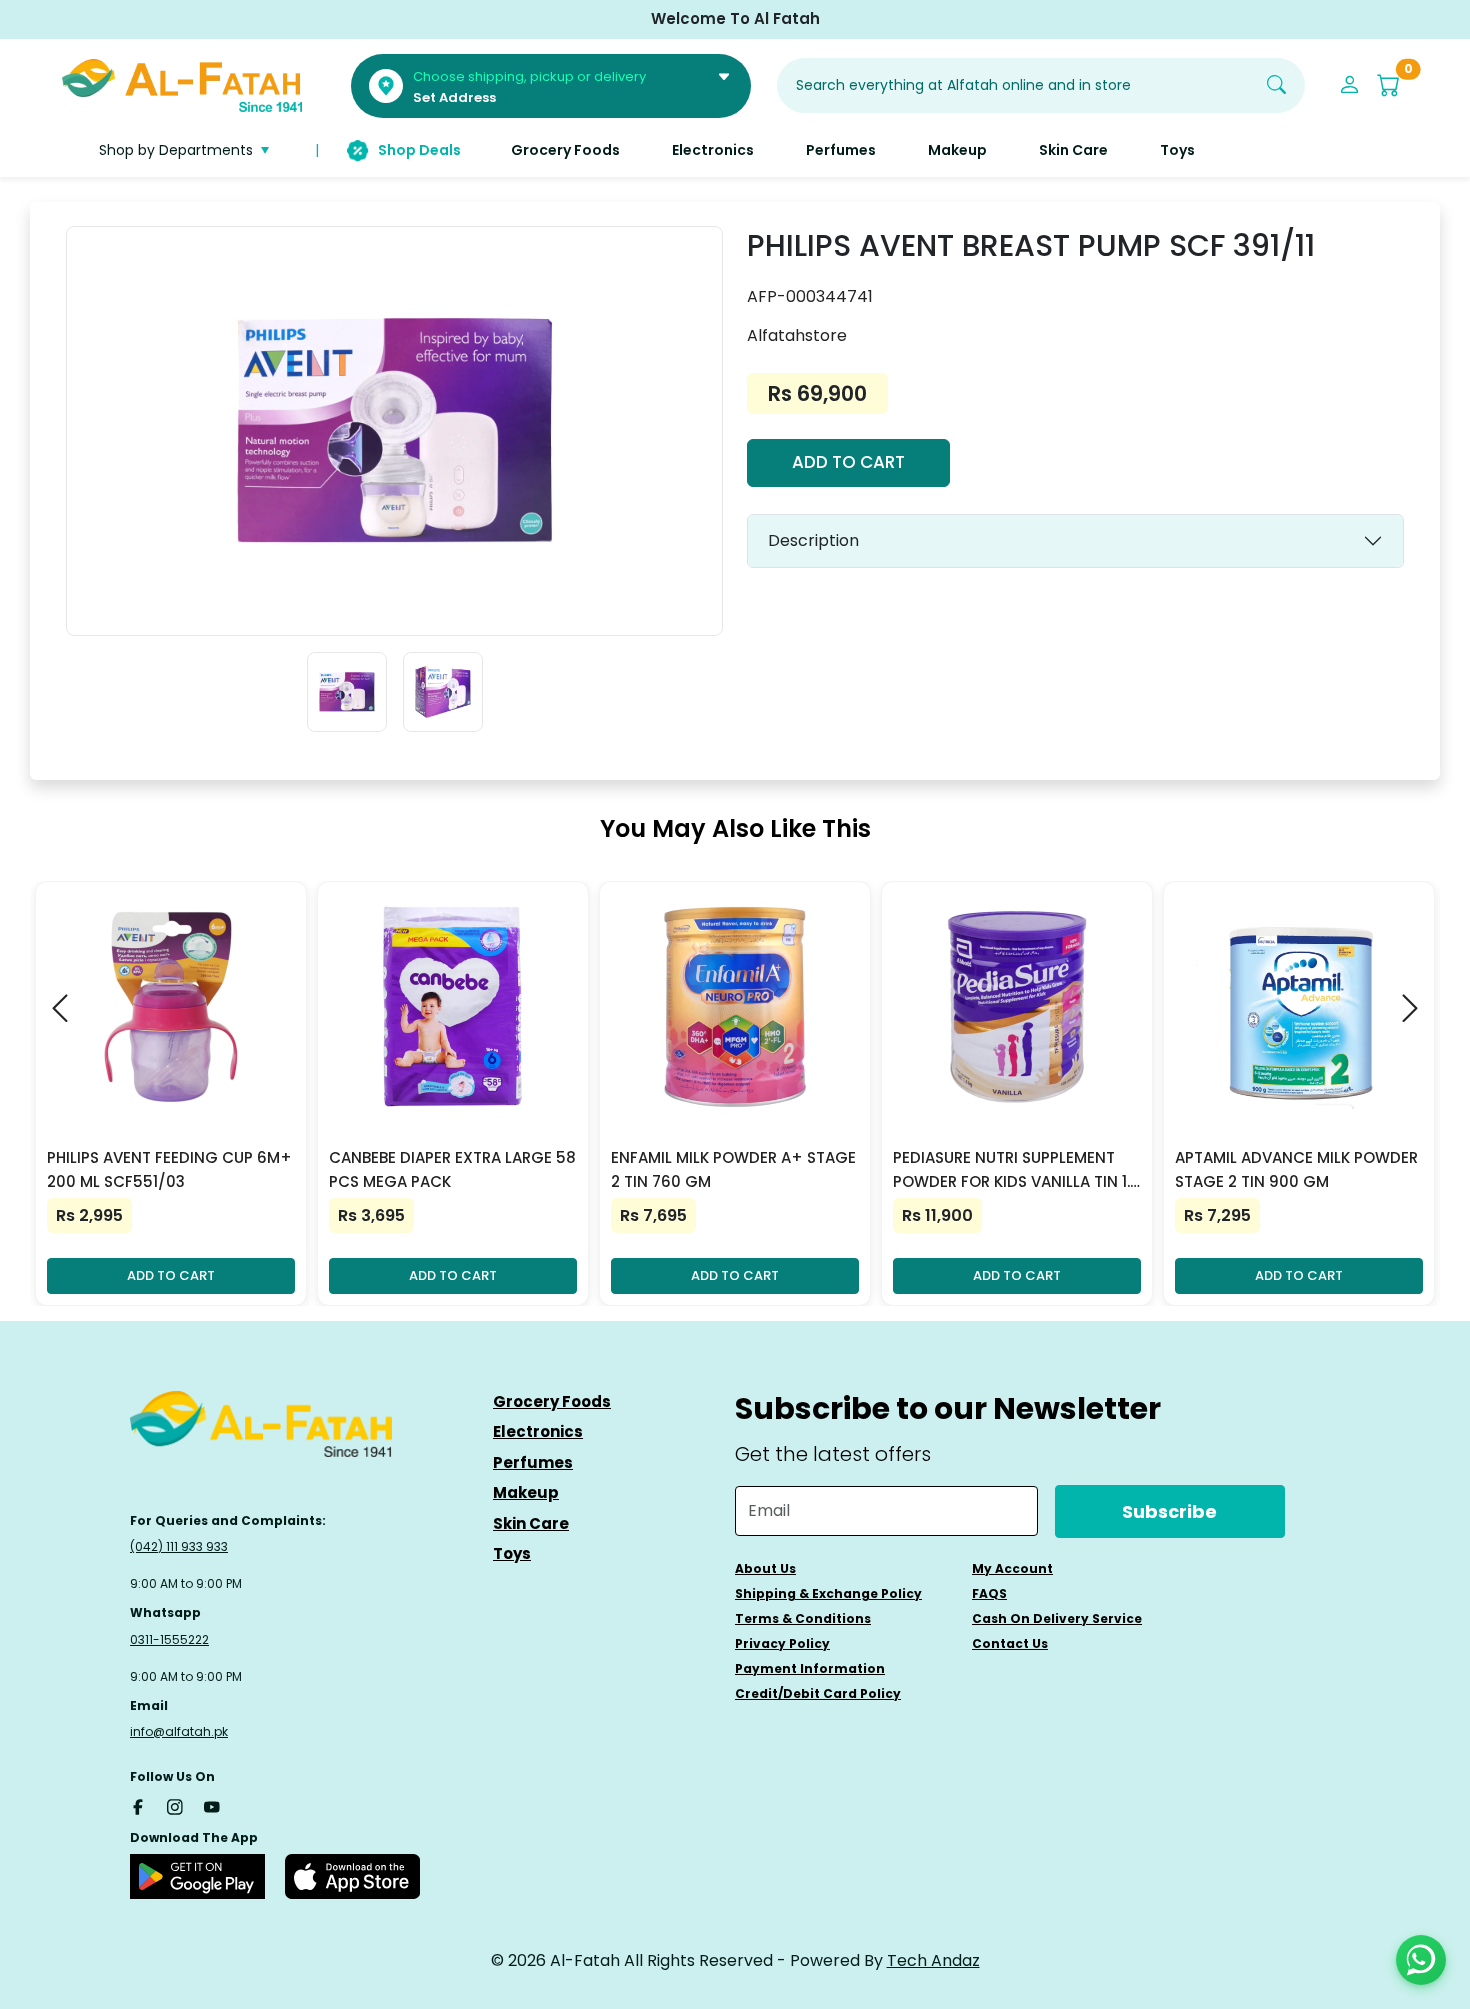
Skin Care (531, 1523)
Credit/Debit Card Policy (818, 1693)
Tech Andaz (933, 1960)
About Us (765, 1568)
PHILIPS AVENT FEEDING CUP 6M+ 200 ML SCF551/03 (169, 1169)
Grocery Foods (552, 1401)
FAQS (989, 1593)
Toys (512, 1553)
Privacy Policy (782, 1643)
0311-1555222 (169, 1639)
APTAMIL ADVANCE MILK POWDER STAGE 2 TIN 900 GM (1296, 1169)
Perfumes (533, 1462)
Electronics (538, 1431)
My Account (1012, 1568)
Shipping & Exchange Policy (828, 1593)
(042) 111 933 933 (179, 1546)
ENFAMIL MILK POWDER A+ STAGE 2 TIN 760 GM (733, 1169)
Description (813, 540)
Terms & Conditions (803, 1618)
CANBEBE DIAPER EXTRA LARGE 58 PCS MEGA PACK (452, 1169)
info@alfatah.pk (179, 1731)
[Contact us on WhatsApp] (1421, 1960)
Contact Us (1010, 1643)
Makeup (526, 1492)
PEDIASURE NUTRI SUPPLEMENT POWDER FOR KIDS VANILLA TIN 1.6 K (1016, 1170)
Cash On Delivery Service (1057, 1618)
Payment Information (810, 1668)
